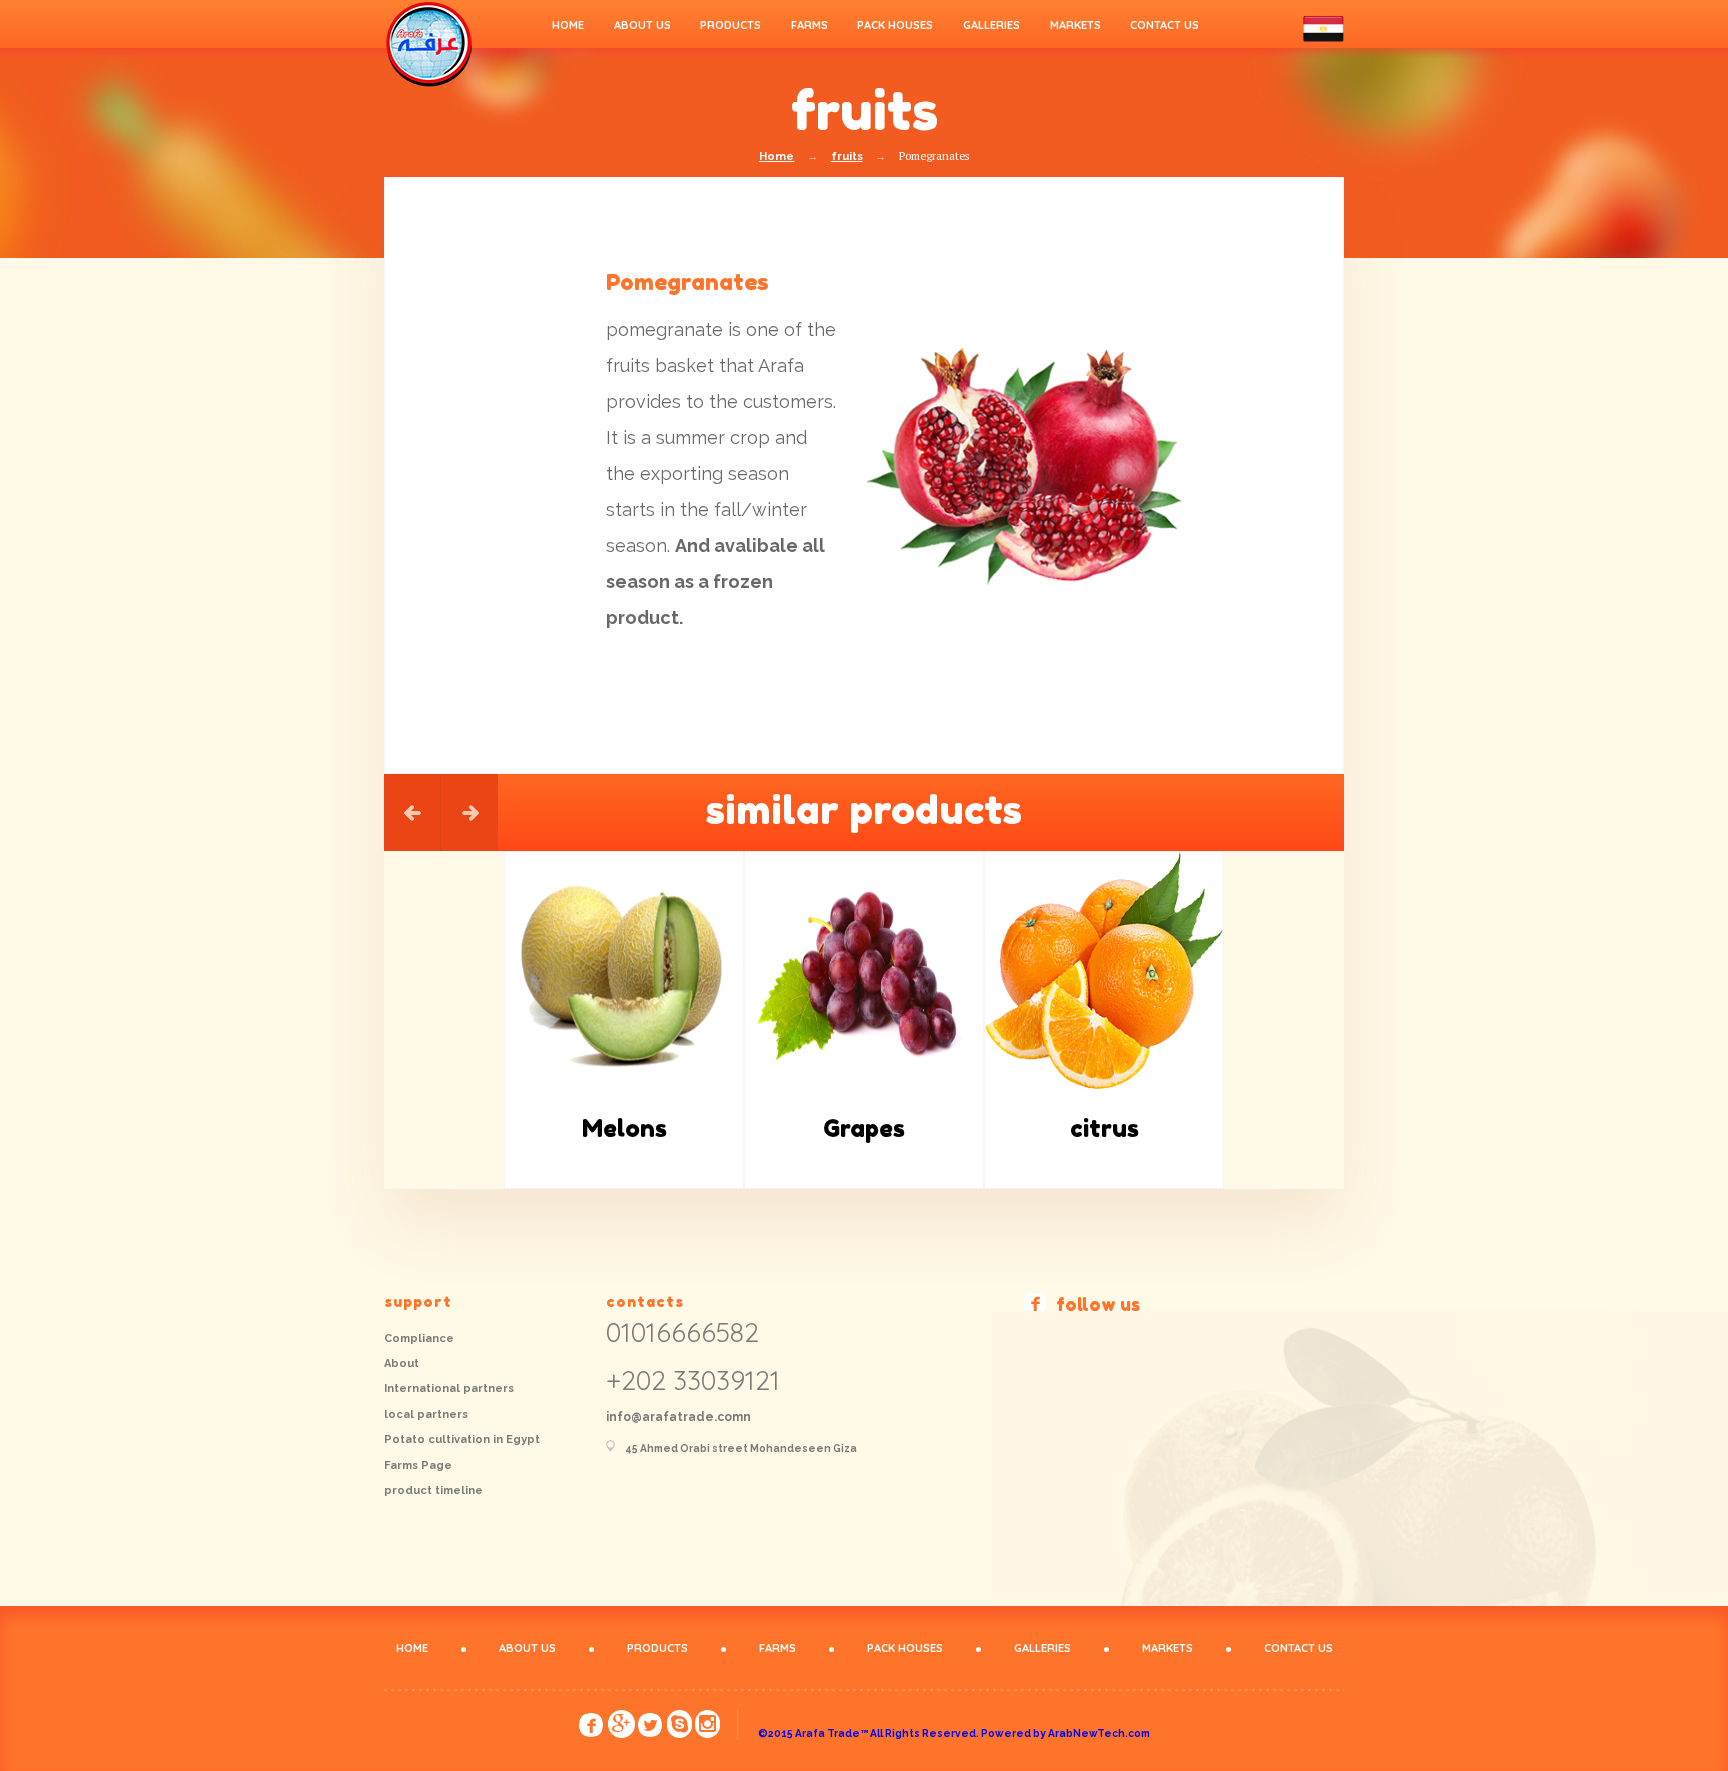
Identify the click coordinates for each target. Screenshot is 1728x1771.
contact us (1164, 25)
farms (809, 25)
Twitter (651, 1726)
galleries (991, 25)
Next (469, 812)
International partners (449, 1388)
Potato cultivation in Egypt (462, 1439)
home (568, 25)
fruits (847, 156)
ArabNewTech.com (1099, 1733)
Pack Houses (895, 25)
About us (642, 25)
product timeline (433, 1490)
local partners (426, 1414)
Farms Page (418, 1465)
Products (730, 25)
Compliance (419, 1338)
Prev (412, 812)
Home (776, 156)
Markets (1075, 25)
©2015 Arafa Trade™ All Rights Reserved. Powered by (903, 1733)
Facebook (592, 1726)
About (401, 1363)
